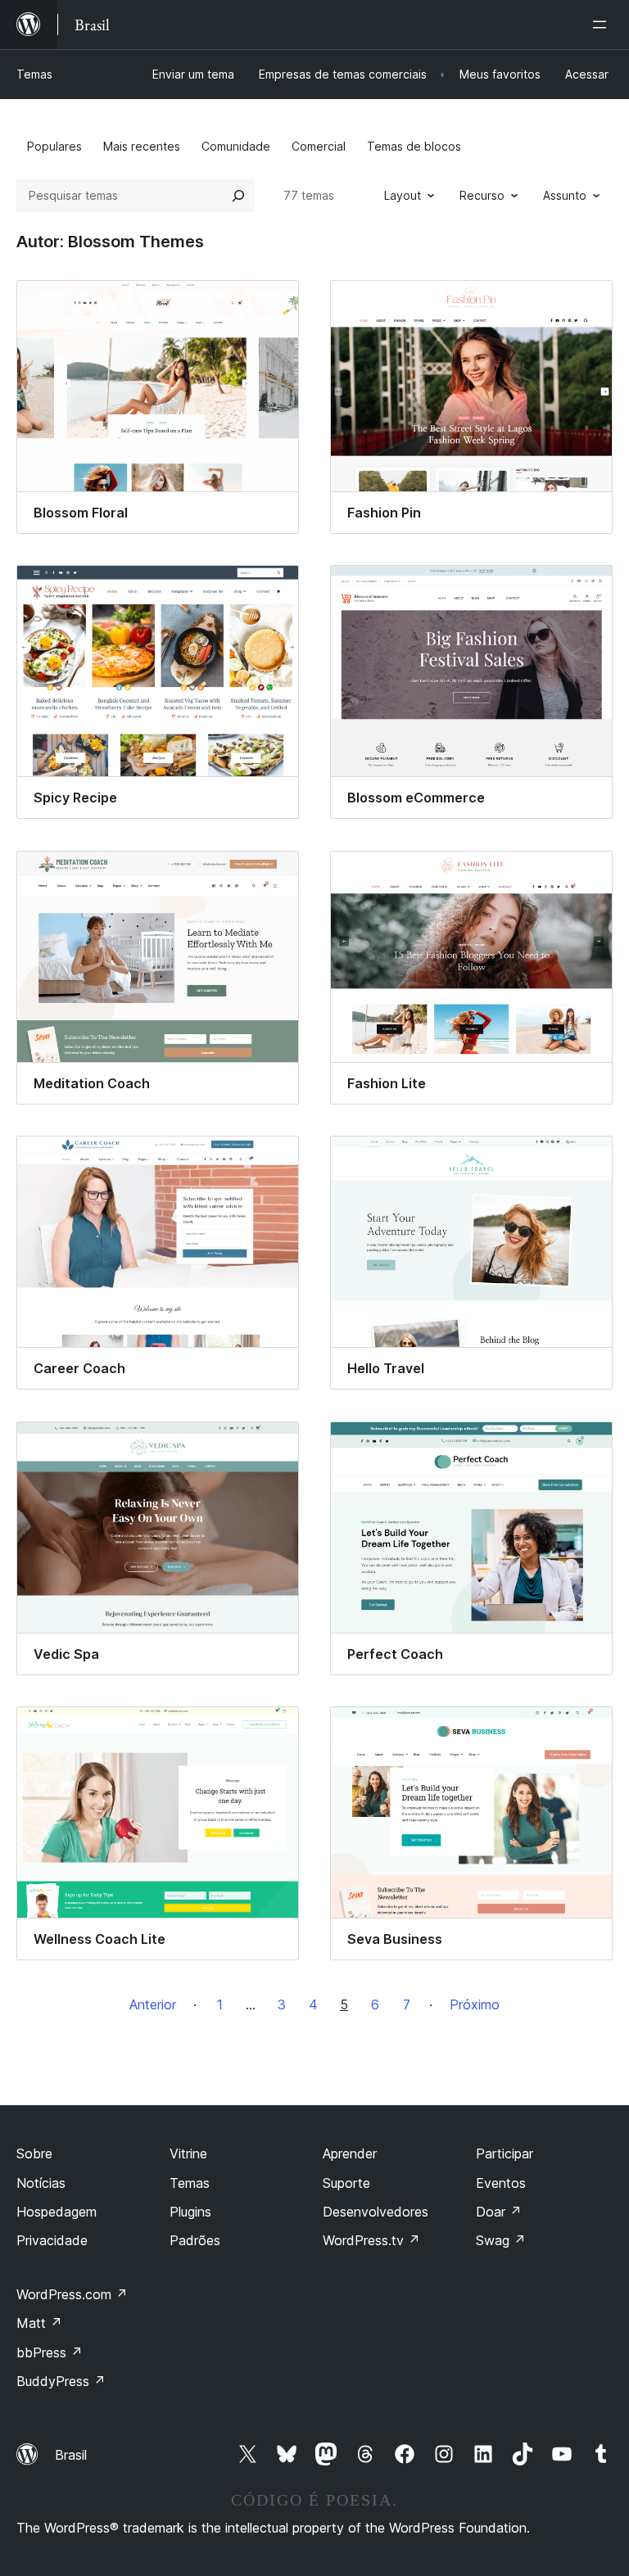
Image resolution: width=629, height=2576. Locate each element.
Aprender (350, 2153)
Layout (403, 195)
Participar (505, 2153)
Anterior (153, 2004)
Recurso (482, 195)
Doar (499, 2212)
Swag (501, 2240)
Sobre (34, 2153)
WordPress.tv (371, 2240)
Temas (34, 74)
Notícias (41, 2183)
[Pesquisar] (238, 196)
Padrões (195, 2240)
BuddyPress (61, 2381)
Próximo (475, 2004)
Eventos (501, 2183)
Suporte (346, 2183)
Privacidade (52, 2240)
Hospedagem (57, 2212)
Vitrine (188, 2153)
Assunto (565, 195)
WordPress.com (72, 2294)
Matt (39, 2323)
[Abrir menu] (603, 25)
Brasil (71, 2455)
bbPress (50, 2352)
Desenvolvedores (376, 2212)
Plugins (190, 2212)
